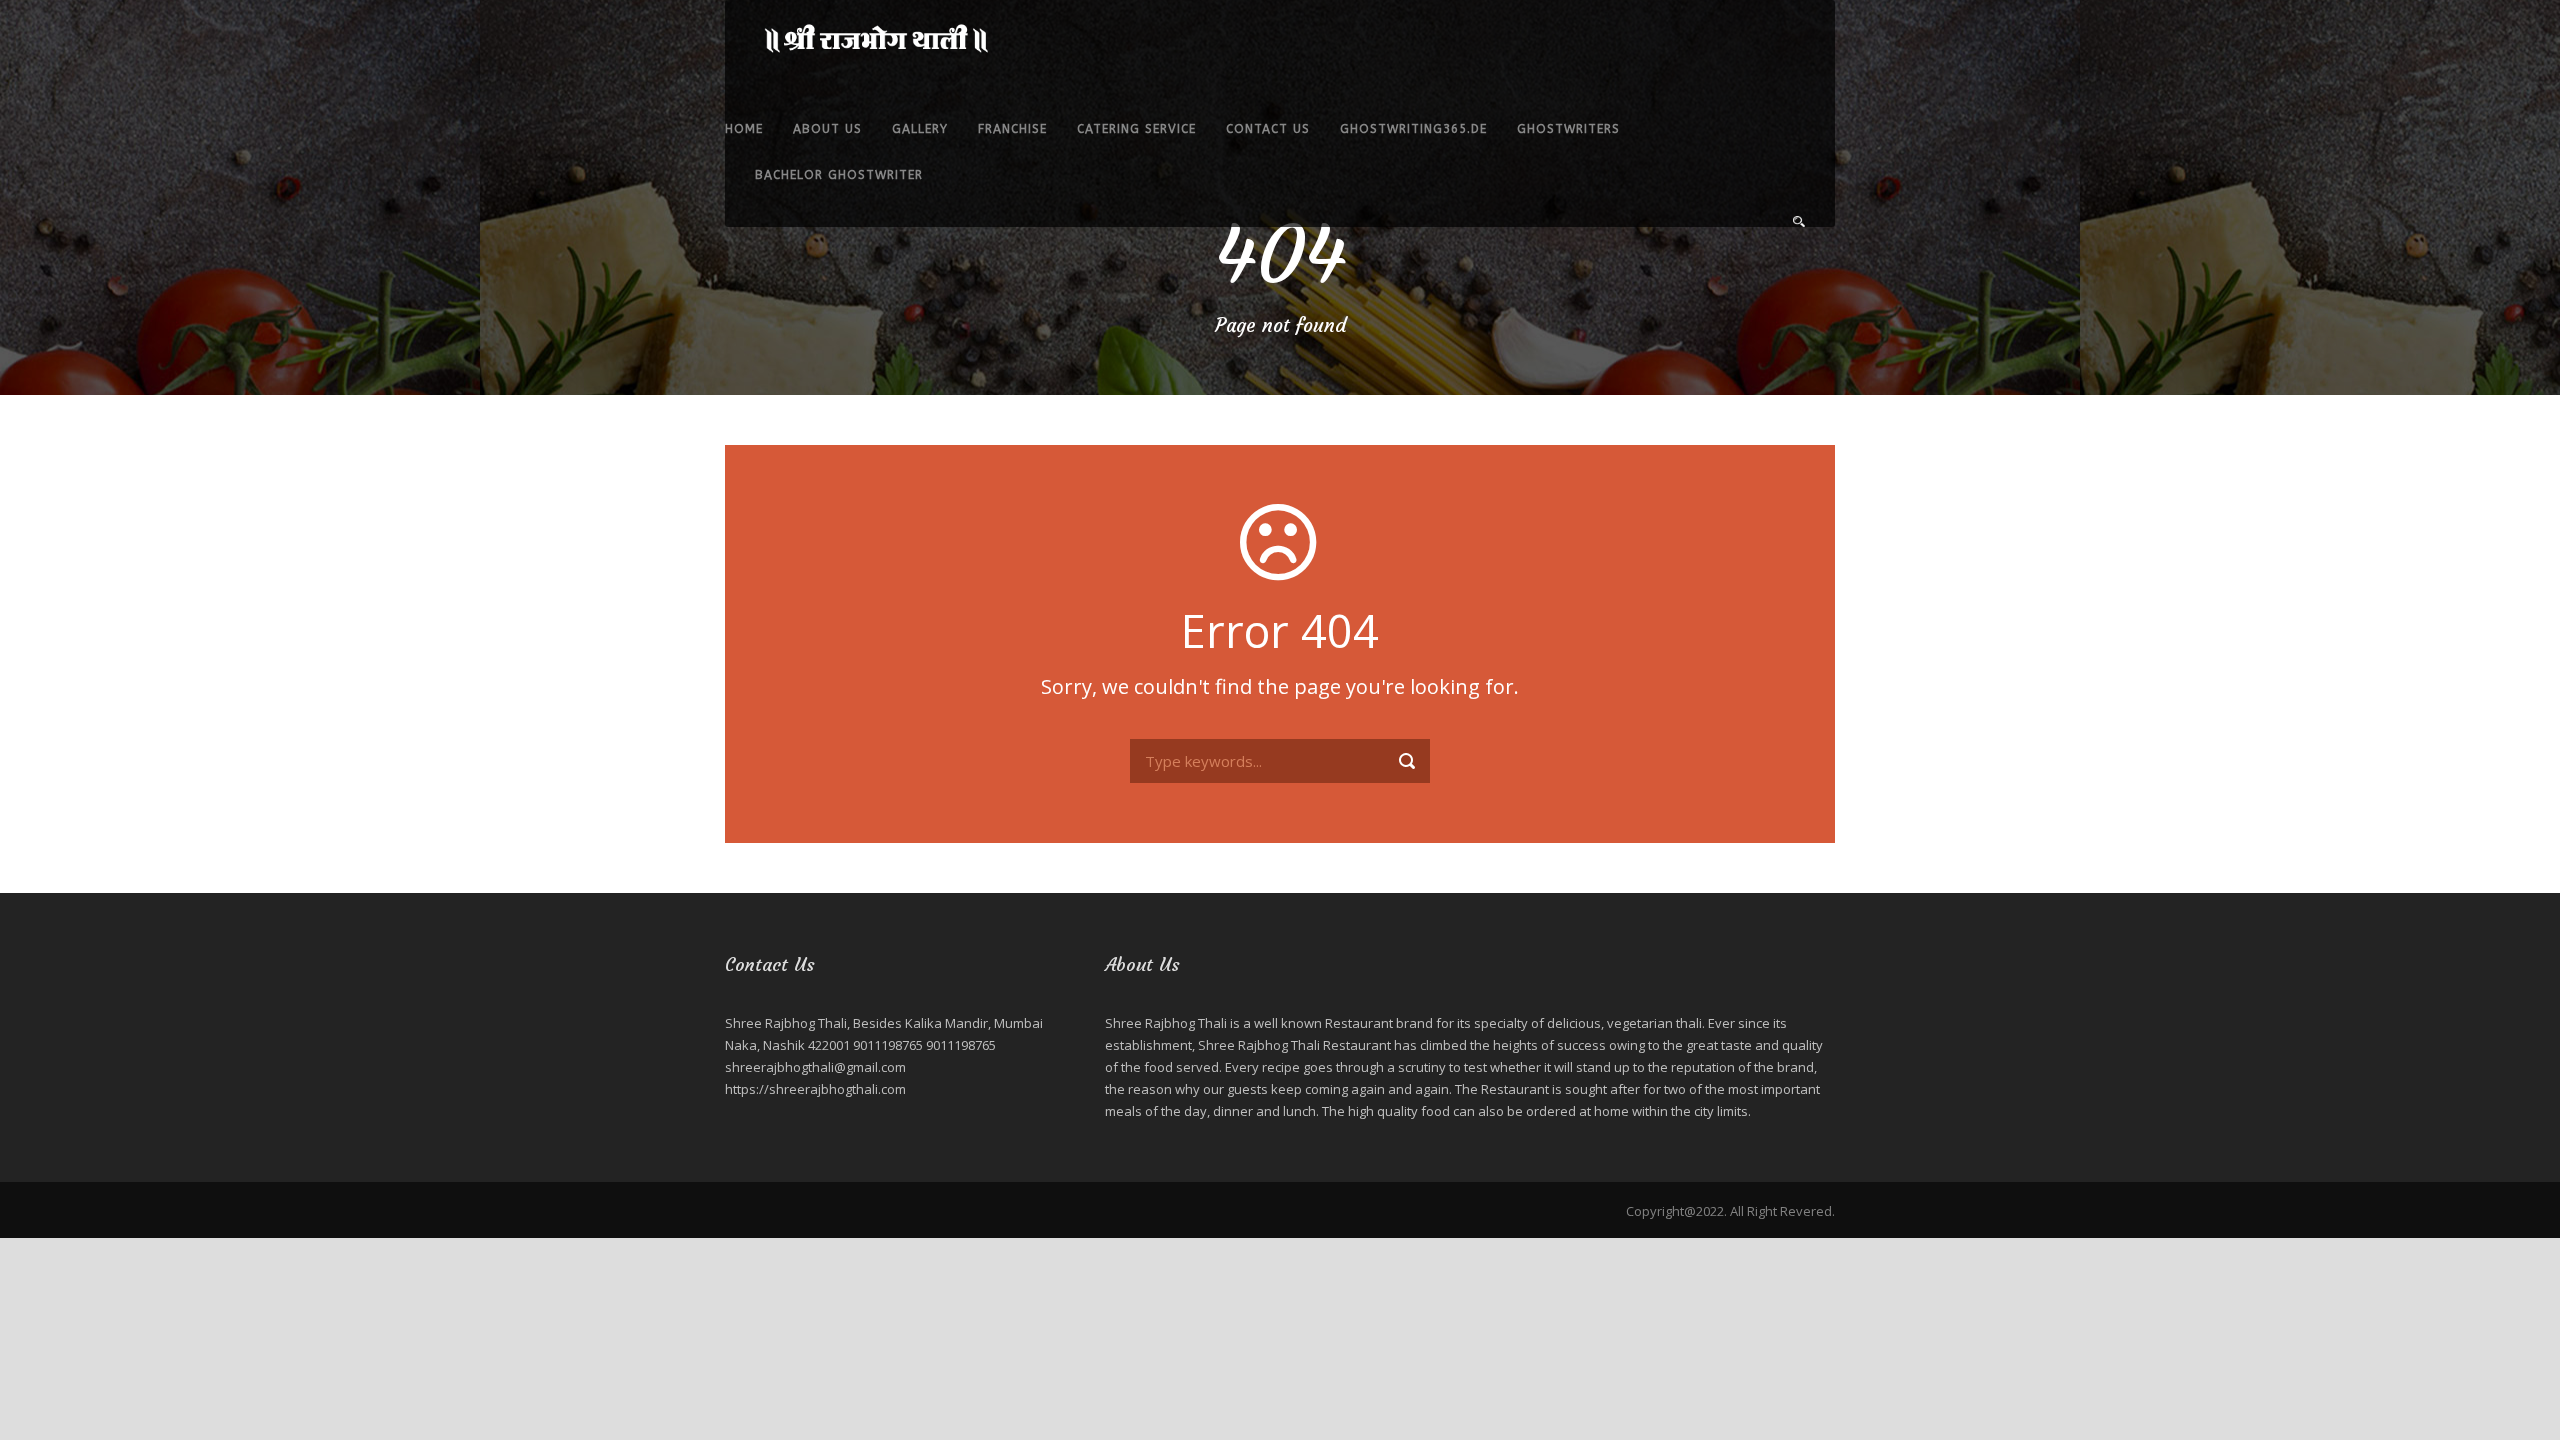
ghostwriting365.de (1413, 129)
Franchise (1012, 129)
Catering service (1136, 129)
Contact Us (1268, 129)
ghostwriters (1568, 129)
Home (744, 129)
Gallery (920, 129)
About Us (827, 129)
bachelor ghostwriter (839, 175)
